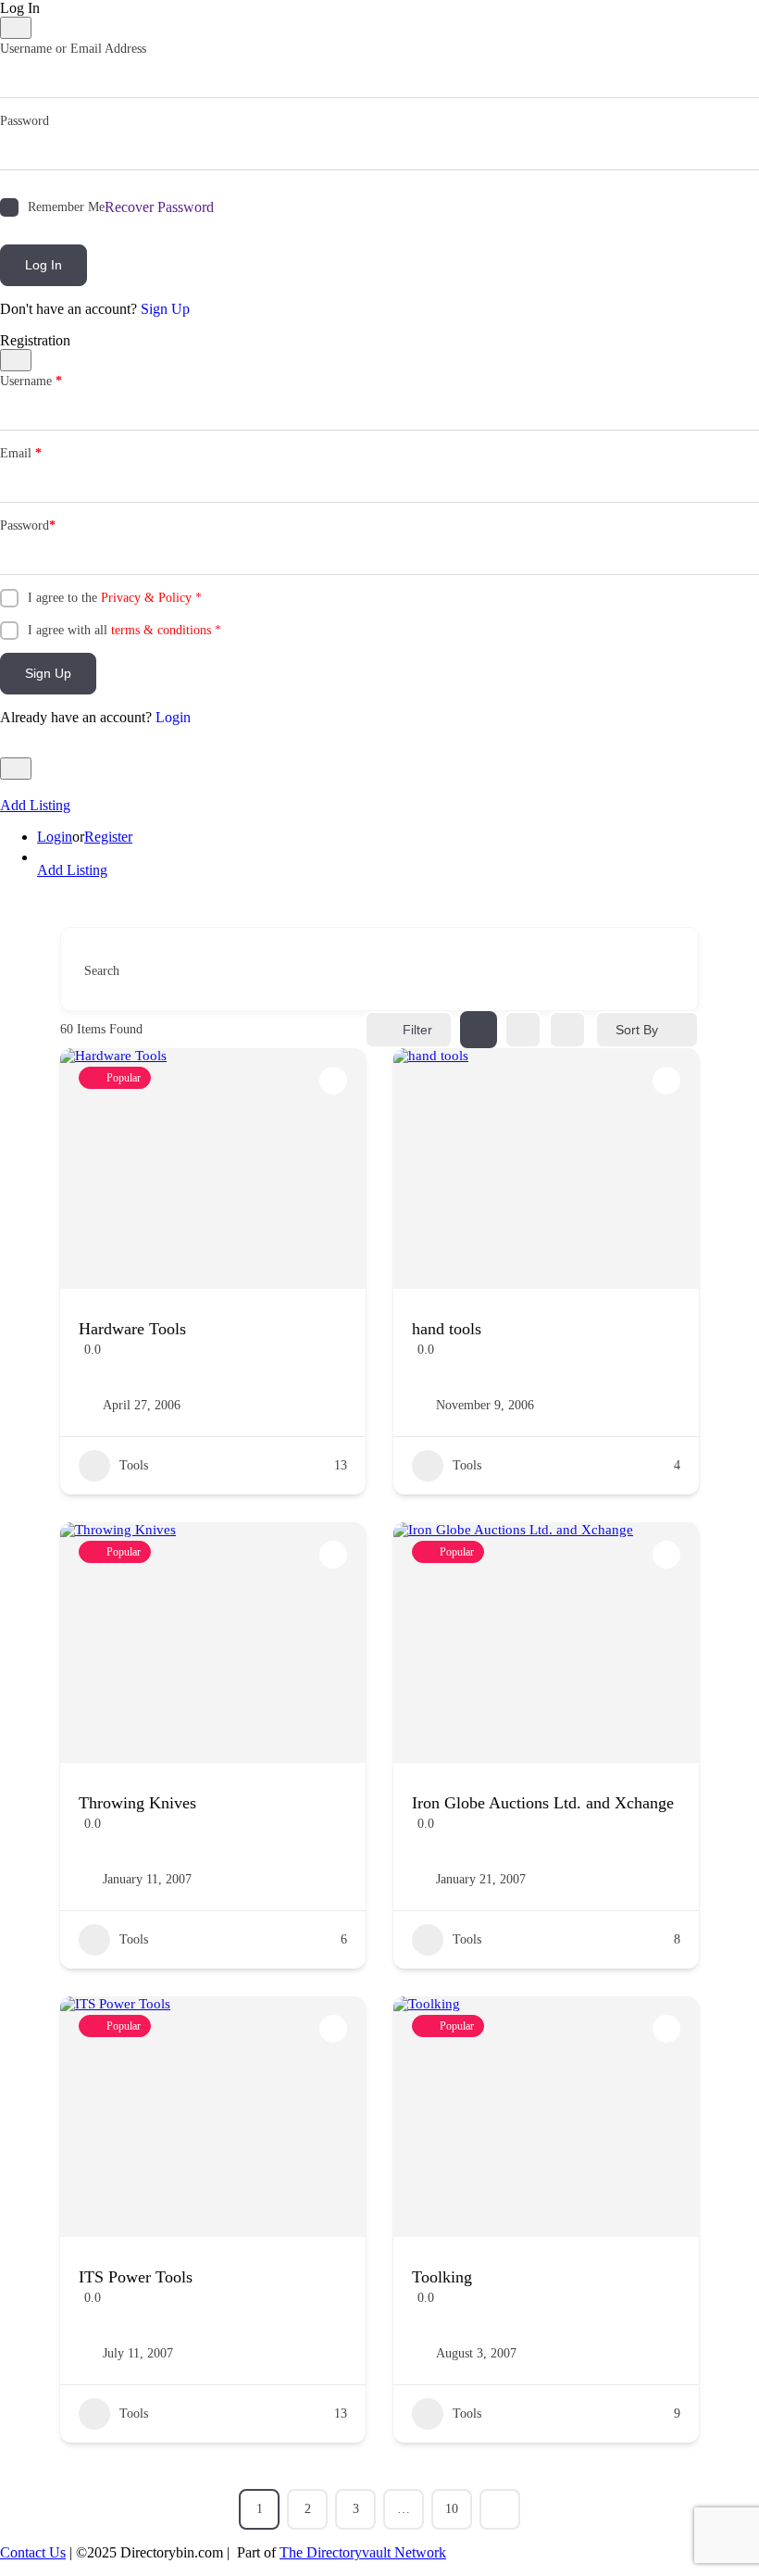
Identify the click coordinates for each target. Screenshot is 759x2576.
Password (25, 121)
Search (102, 971)
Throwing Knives (137, 1803)
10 (452, 2509)
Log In (44, 265)
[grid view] (479, 1030)
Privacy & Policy (146, 598)
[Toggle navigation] (16, 769)
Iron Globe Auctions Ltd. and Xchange (543, 1803)
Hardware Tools (132, 1329)
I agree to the (115, 598)
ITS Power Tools (136, 2277)
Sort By (637, 1030)
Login (173, 717)
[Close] (16, 28)
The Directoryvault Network (363, 2552)
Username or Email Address (73, 49)
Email (21, 453)
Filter (417, 1030)
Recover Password (159, 207)
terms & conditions (161, 630)
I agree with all (124, 630)
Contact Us (33, 2552)
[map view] (567, 1030)
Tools (134, 1465)
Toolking (442, 2277)
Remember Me (66, 207)
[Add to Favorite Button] (333, 1081)
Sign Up (165, 309)
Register (108, 837)
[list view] (523, 1030)
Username (31, 381)
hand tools (447, 1329)
